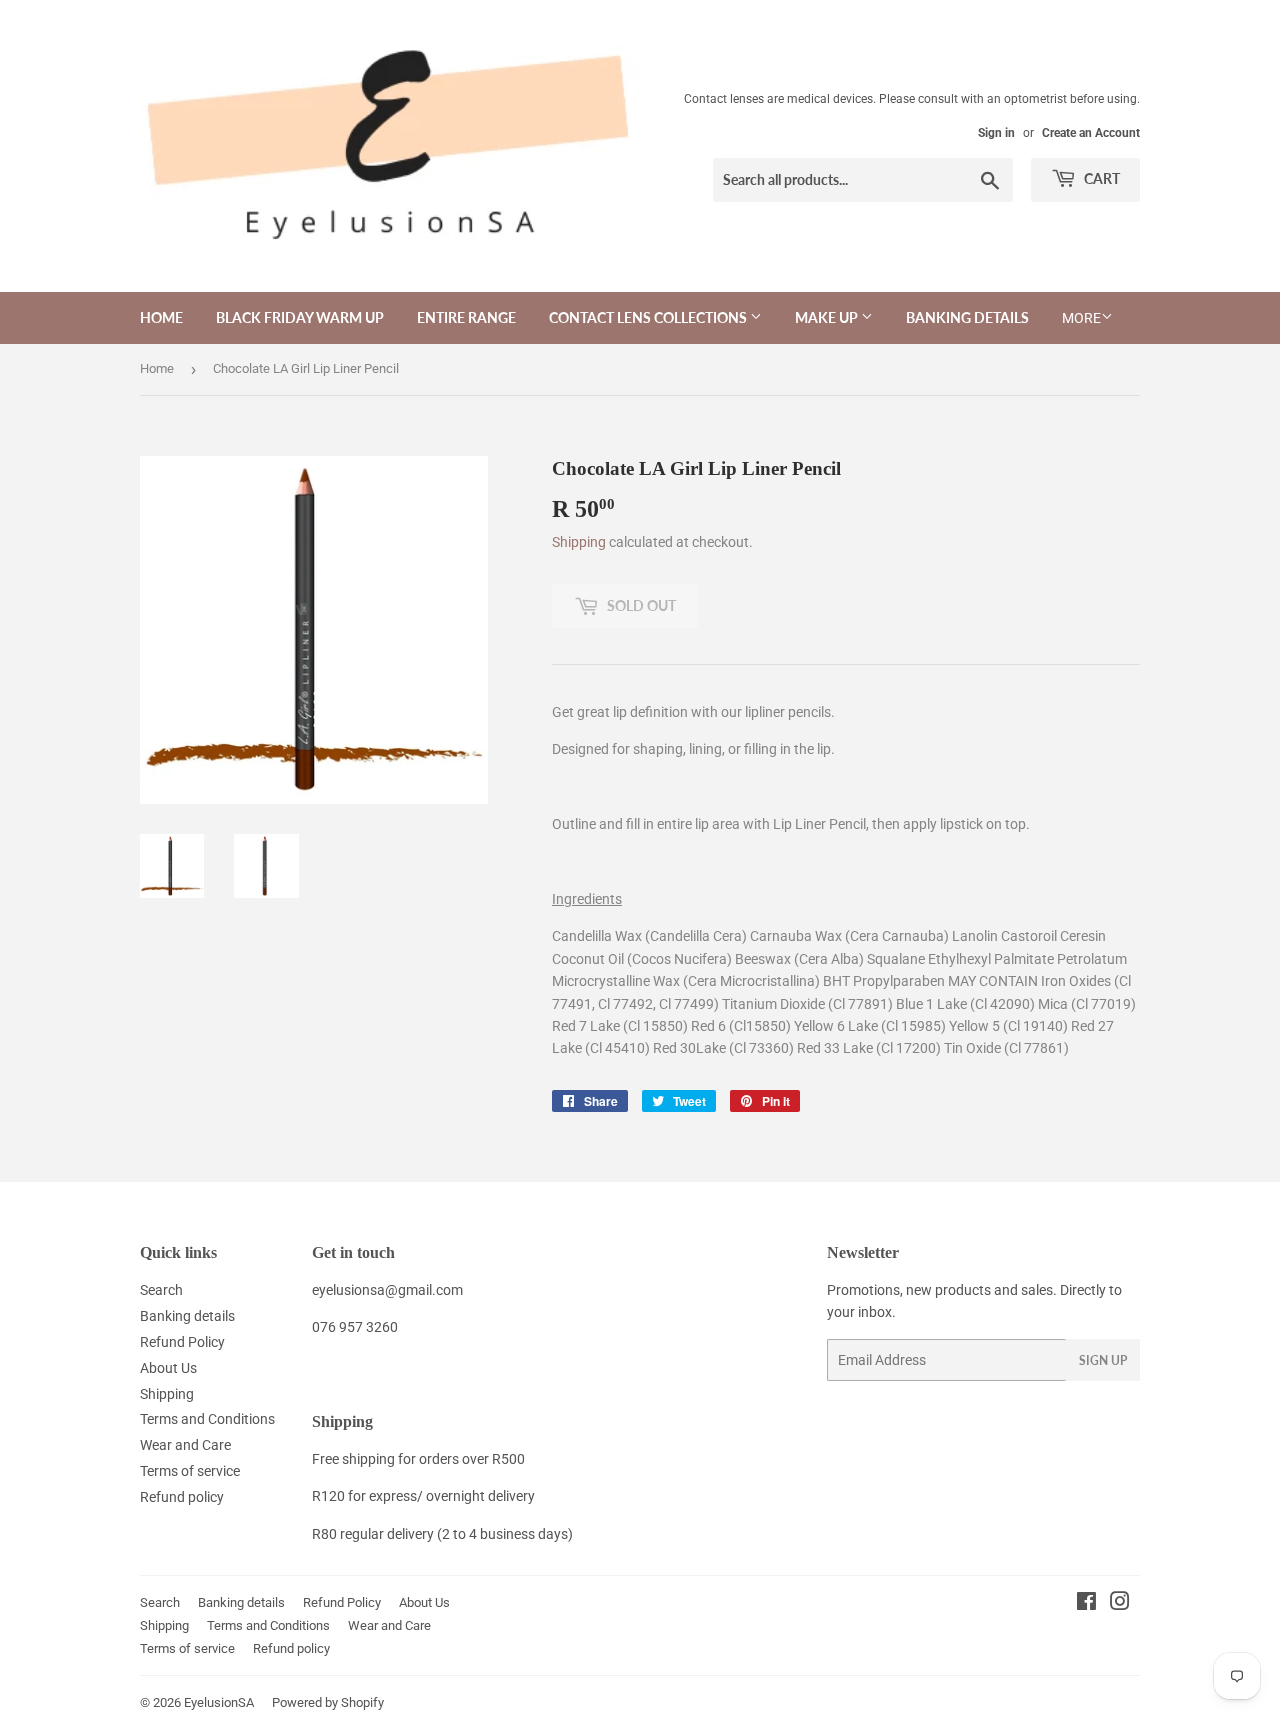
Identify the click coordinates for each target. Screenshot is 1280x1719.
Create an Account (1091, 133)
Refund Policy (182, 1342)
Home (161, 317)
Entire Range (466, 317)
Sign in (996, 133)
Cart (1100, 178)
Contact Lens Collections (649, 317)
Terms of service (190, 1471)
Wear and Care (185, 1445)
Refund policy (182, 1497)
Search (161, 1290)
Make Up (828, 317)
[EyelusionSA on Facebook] (1086, 1604)
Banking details (187, 1316)
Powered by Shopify (328, 1702)
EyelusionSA (219, 1702)
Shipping (579, 542)
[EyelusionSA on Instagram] (1120, 1604)
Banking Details (967, 317)
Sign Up (1103, 1360)
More (1081, 318)
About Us (168, 1368)
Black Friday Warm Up (300, 317)
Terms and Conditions (207, 1419)
